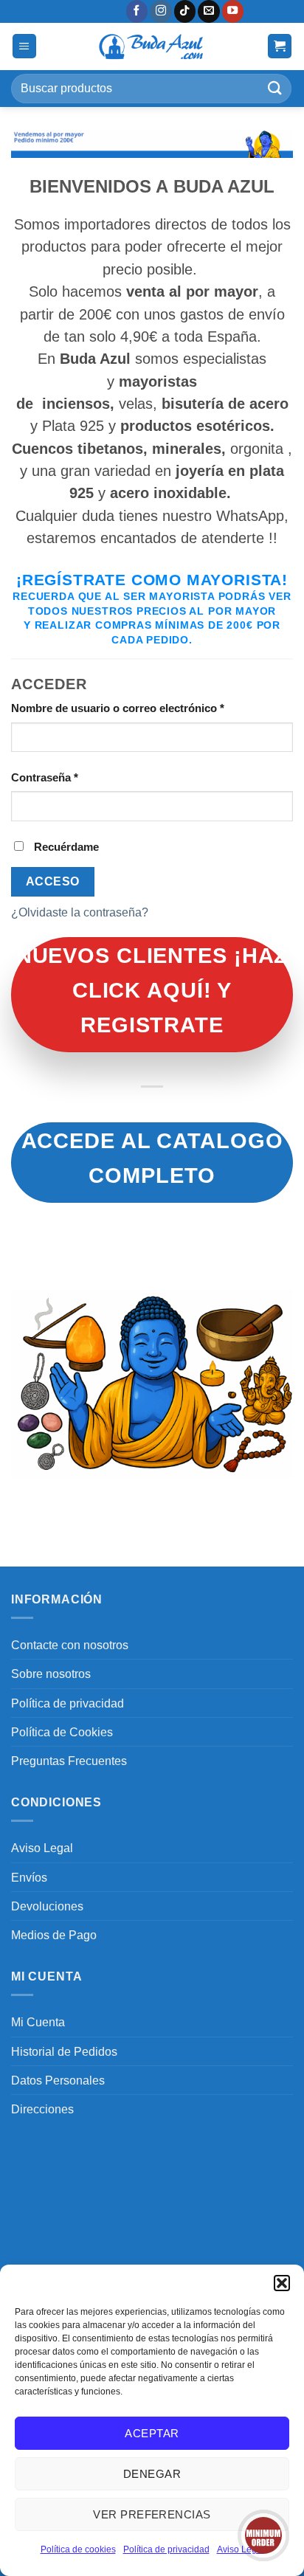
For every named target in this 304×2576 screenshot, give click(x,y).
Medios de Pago (54, 1935)
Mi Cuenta (38, 2022)
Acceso (53, 881)
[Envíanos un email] (209, 11)
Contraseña (73, 777)
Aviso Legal (42, 1848)
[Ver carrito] (280, 46)
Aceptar (152, 2433)
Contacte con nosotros (70, 1645)
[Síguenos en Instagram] (161, 11)
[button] (282, 2283)
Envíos (29, 1877)
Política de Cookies (62, 1732)
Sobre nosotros (51, 1674)
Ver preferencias (152, 2514)
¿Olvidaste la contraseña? (80, 912)
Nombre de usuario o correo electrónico (146, 708)
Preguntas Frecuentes (69, 1761)
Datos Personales (58, 2080)
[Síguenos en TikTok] (185, 11)
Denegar (152, 2474)
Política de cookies (78, 2549)
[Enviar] (275, 88)
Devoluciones (47, 1906)
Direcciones (42, 2109)
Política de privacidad (166, 2549)
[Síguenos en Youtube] (233, 11)
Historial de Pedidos (64, 2051)
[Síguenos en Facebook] (137, 11)
